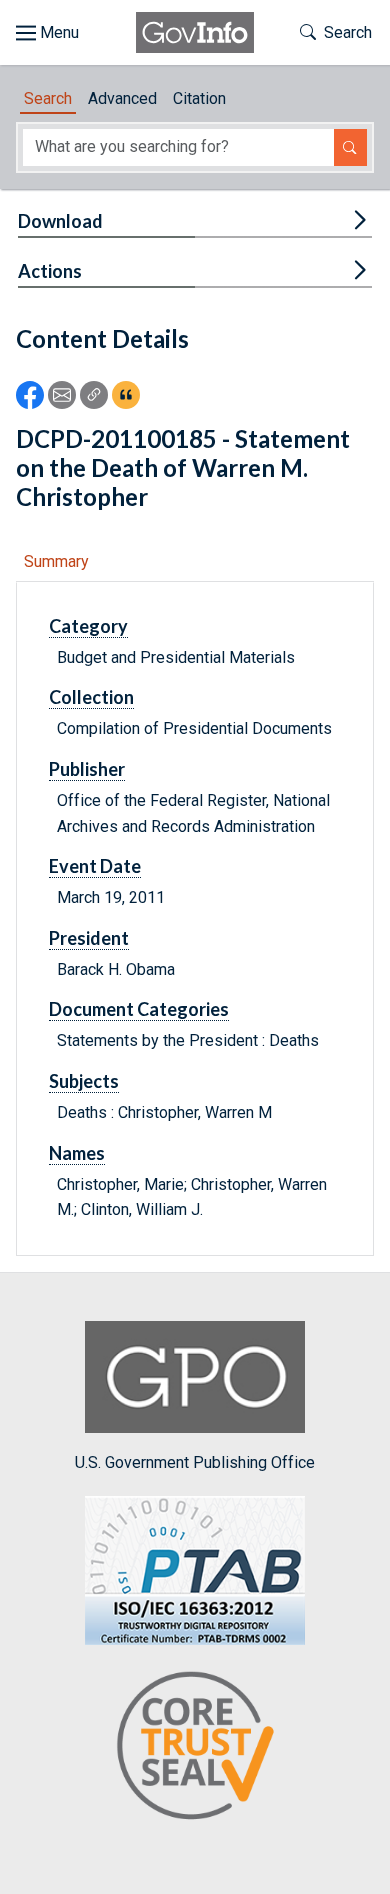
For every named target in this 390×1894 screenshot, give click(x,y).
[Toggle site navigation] (47, 33)
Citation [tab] (199, 98)
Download (60, 221)
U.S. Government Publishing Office (195, 1462)
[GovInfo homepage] (195, 32)
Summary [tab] (56, 561)
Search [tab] (48, 98)
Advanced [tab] (122, 98)
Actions (50, 271)
